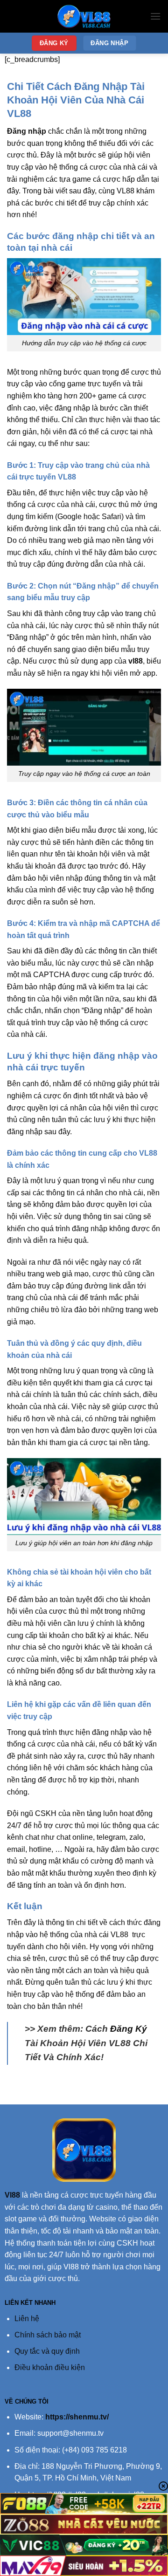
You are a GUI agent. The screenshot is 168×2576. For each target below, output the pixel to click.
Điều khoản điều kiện (50, 2367)
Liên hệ (27, 2319)
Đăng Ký (129, 2029)
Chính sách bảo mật (48, 2335)
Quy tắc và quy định (47, 2351)
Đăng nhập (27, 131)
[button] (155, 16)
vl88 (136, 661)
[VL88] (84, 16)
